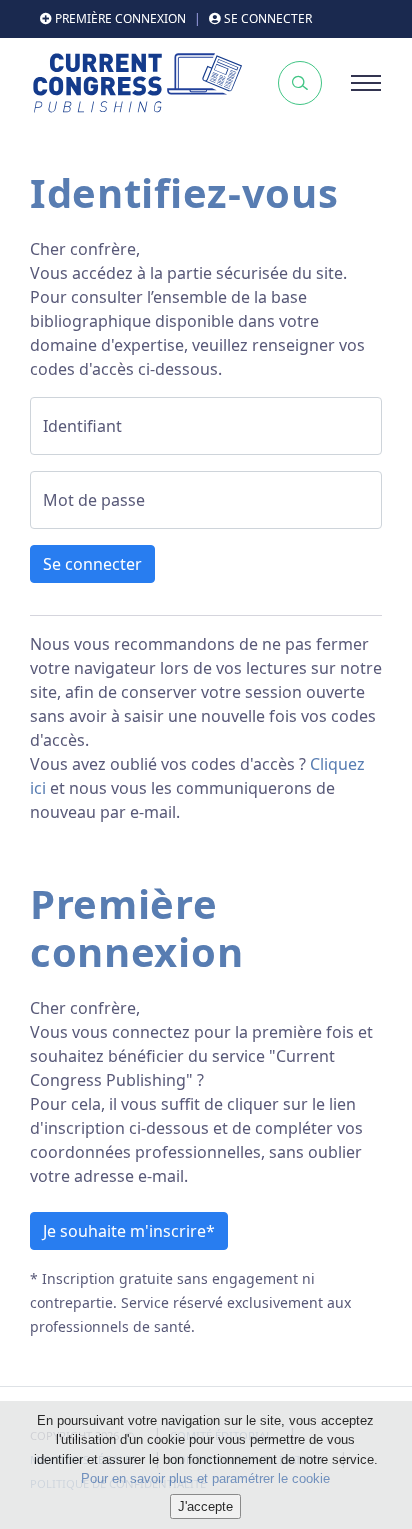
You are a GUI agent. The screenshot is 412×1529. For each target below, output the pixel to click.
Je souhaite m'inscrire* (129, 1231)
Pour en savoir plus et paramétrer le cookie (205, 1478)
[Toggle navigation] (366, 83)
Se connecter (92, 564)
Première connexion (119, 18)
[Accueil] (137, 83)
